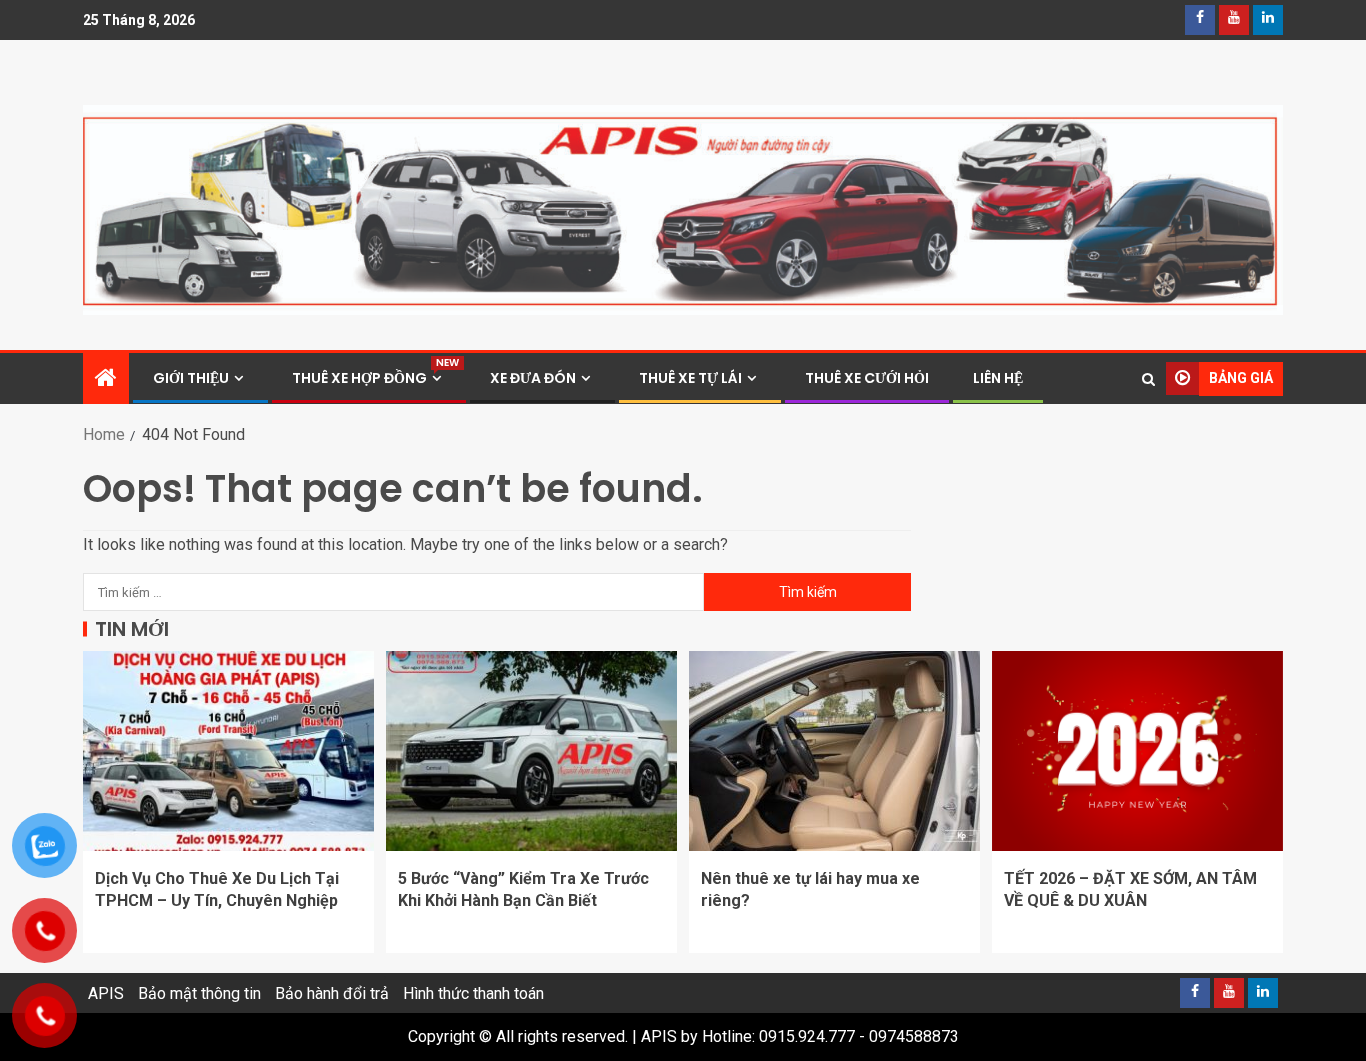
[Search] (1148, 379)
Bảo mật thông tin (199, 993)
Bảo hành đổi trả (332, 993)
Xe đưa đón (533, 378)
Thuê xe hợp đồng (369, 378)
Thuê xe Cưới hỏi (867, 378)
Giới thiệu (191, 378)
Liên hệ (998, 378)
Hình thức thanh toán (473, 993)
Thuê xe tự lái (690, 378)
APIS (106, 993)
